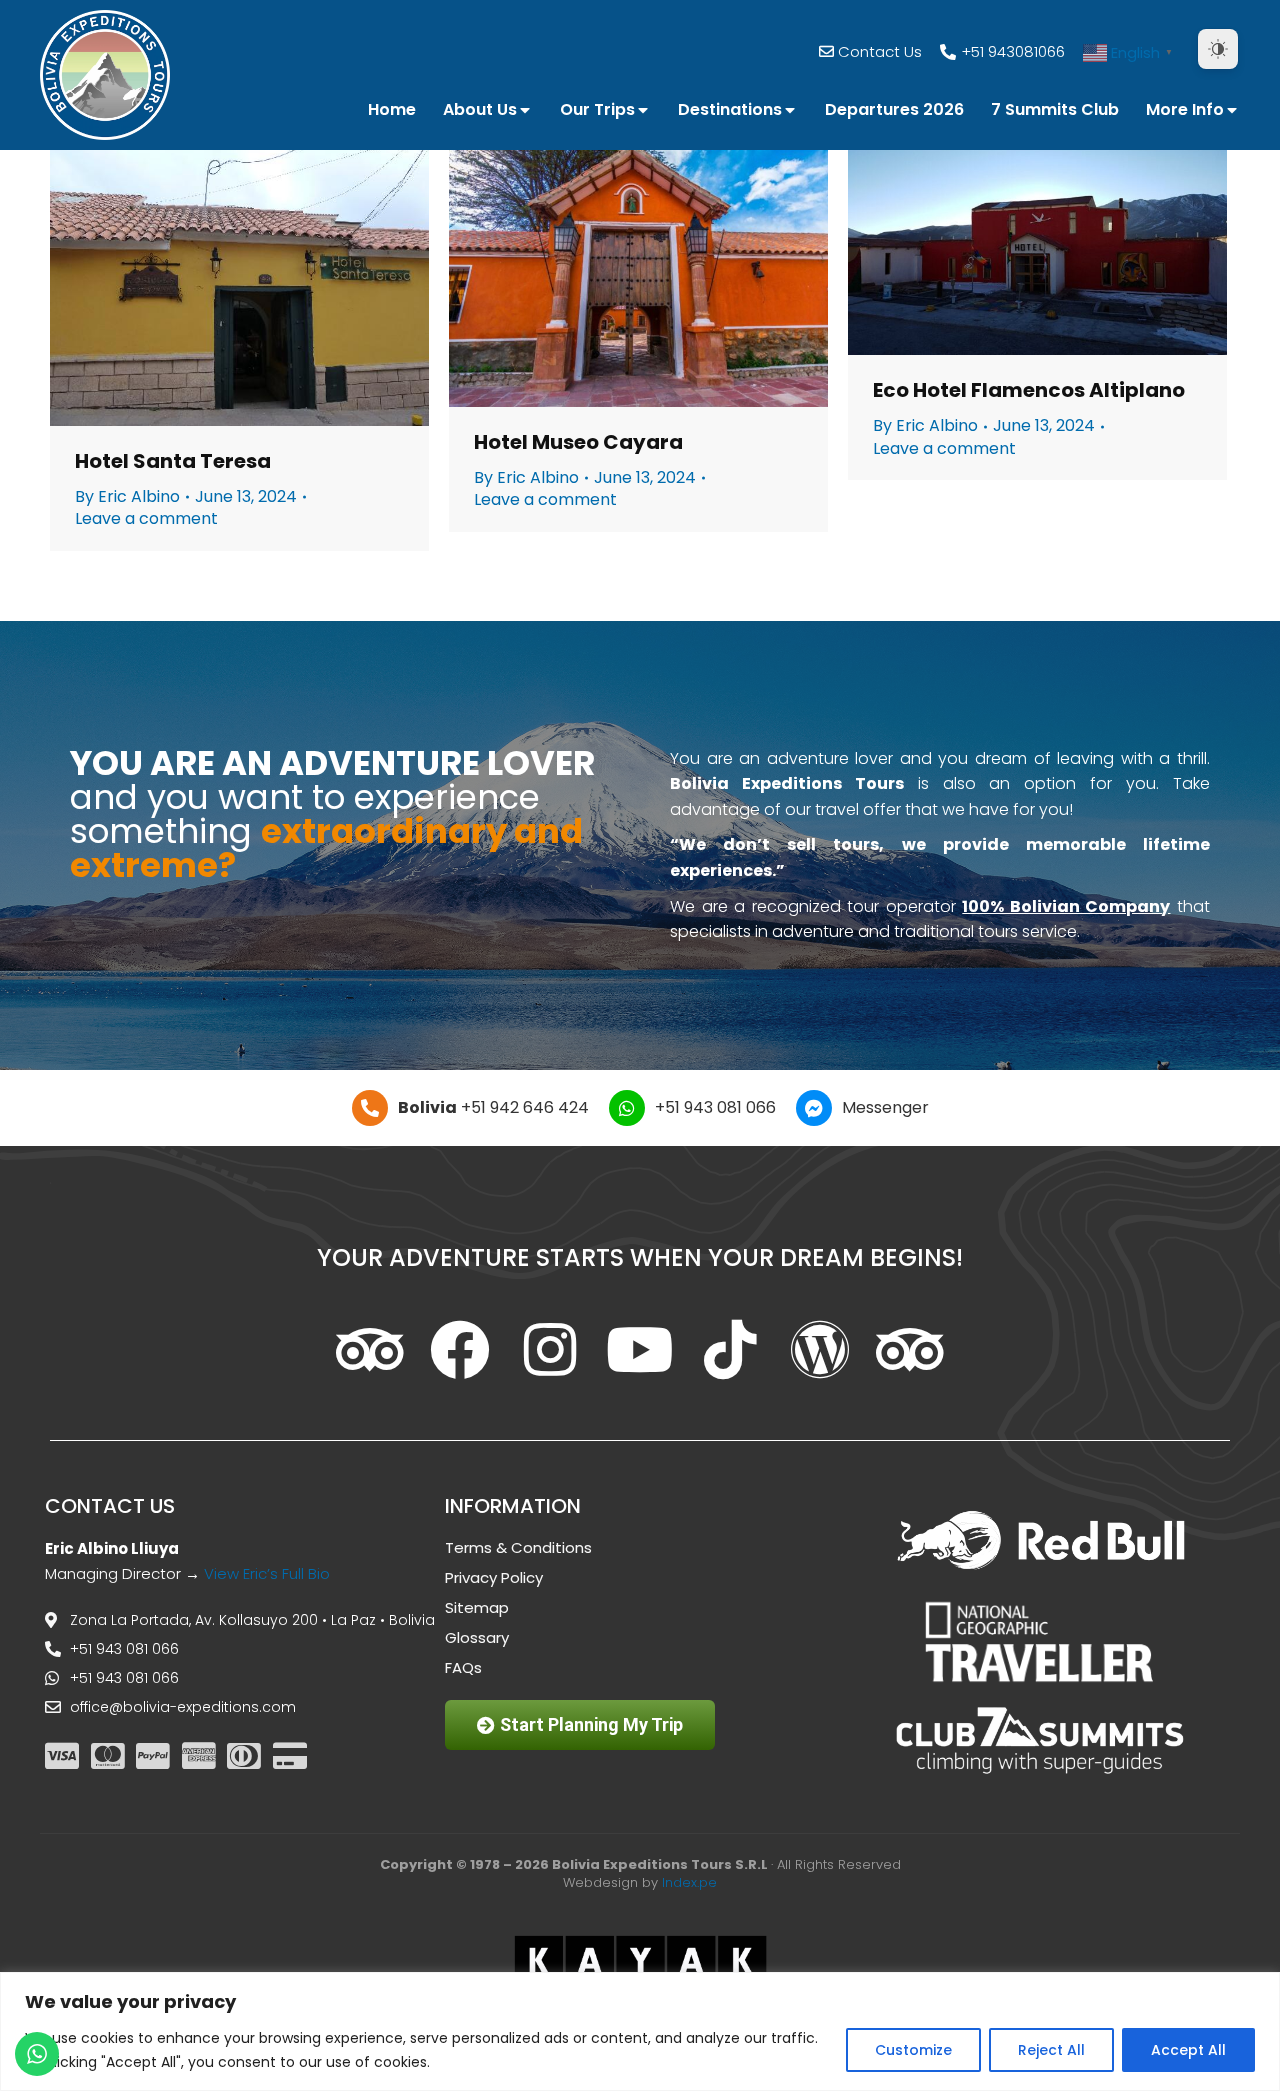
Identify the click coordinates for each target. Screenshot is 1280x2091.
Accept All (1188, 2050)
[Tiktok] (730, 1350)
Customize (913, 2050)
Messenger (885, 1107)
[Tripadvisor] (370, 1350)
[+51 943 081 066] (627, 1108)
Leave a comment (146, 519)
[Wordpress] (820, 1350)
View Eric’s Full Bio (267, 1573)
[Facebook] (460, 1350)
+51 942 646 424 (493, 1107)
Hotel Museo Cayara (578, 442)
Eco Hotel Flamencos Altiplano (1029, 390)
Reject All (1051, 2050)
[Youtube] (640, 1350)
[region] (640, 2031)
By (127, 497)
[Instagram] (550, 1350)
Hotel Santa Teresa (173, 461)
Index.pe (689, 1882)
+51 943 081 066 (715, 1107)
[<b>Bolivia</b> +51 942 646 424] (370, 1108)
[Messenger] (814, 1108)
